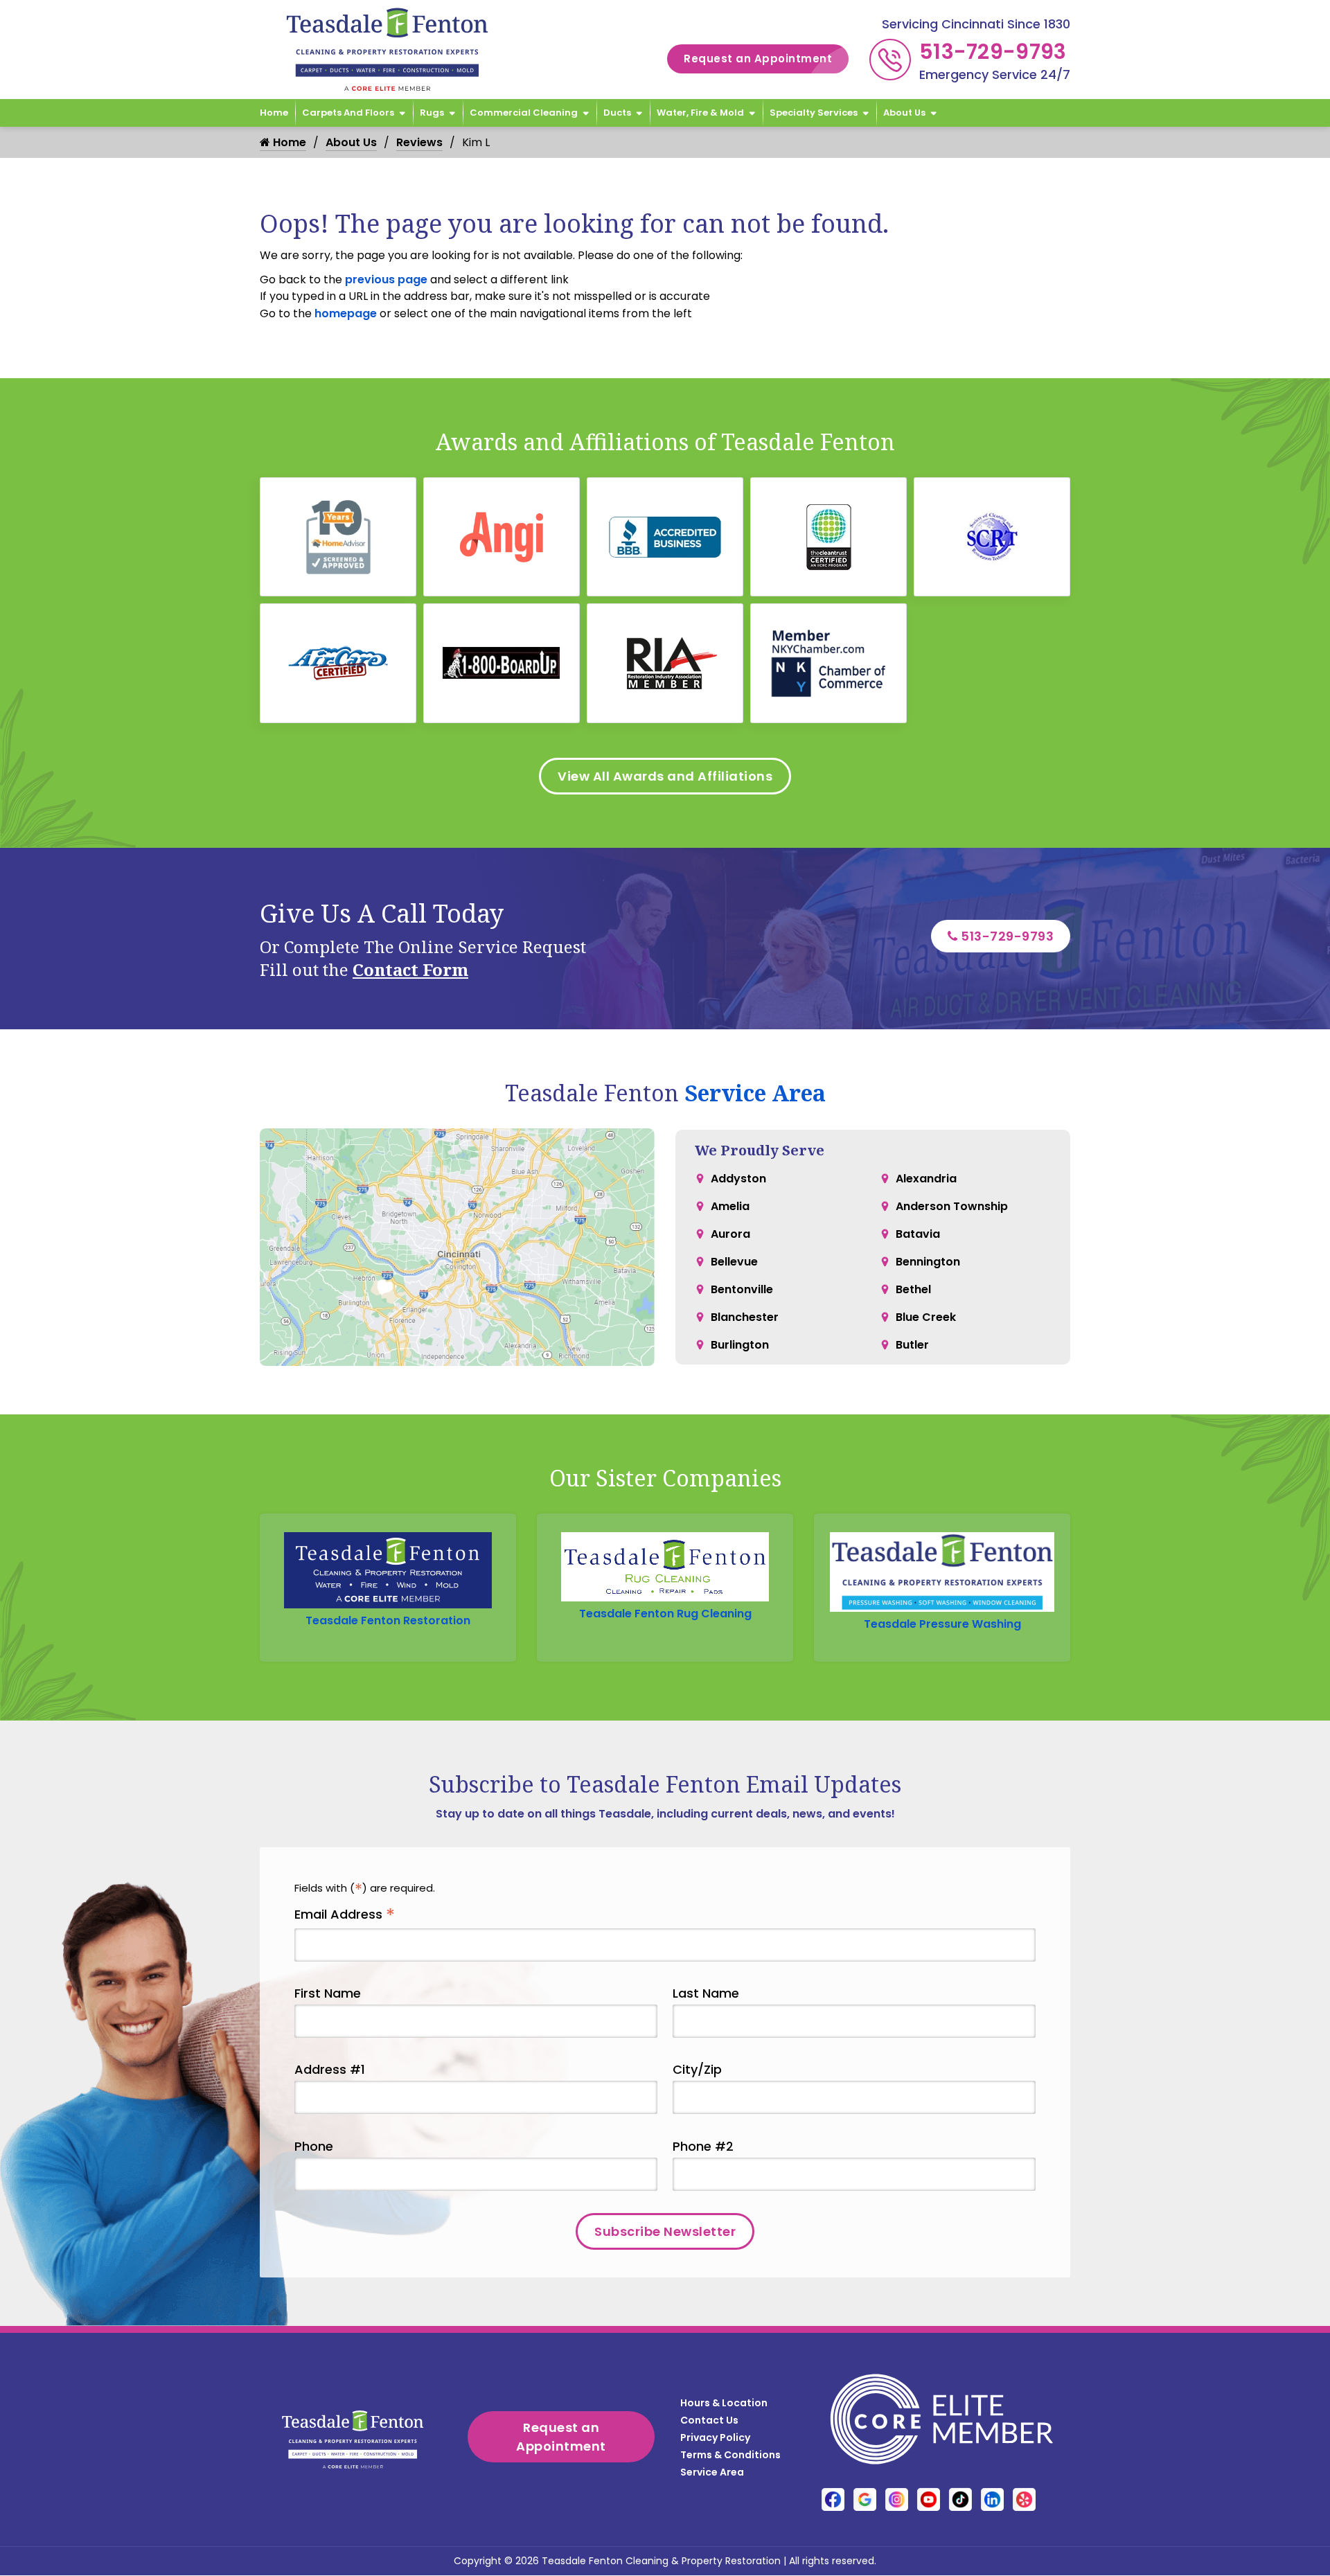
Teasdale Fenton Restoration (388, 1620)
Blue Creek (926, 1317)
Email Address (345, 1915)
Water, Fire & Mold (700, 113)
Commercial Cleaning (524, 113)
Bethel (913, 1289)
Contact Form (410, 969)
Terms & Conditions (730, 2455)
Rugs (432, 113)
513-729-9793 (993, 52)
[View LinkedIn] (992, 2499)
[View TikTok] (960, 2499)
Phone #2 (703, 2146)
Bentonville (742, 1289)
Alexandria (926, 1179)
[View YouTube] (929, 2499)
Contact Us (709, 2420)
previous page (386, 279)
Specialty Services (814, 113)
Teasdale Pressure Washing (942, 1624)
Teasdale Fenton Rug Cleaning (665, 1614)
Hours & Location (724, 2403)
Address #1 (330, 2069)
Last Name (706, 1993)
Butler (912, 1345)
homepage (346, 313)
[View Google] (865, 2499)
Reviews (419, 142)
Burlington (740, 1345)
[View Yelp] (1024, 2499)
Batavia (918, 1234)
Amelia (730, 1206)
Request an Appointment (758, 59)
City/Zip (697, 2069)
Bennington (928, 1262)
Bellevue (734, 1262)
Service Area (755, 1093)
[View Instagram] (897, 2499)
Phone (314, 2146)
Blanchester (745, 1317)
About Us (904, 113)
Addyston (738, 1179)
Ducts (617, 113)
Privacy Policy (715, 2437)
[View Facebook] (833, 2499)
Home (274, 113)
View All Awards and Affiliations (665, 776)
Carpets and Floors (348, 113)
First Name (328, 1993)
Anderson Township (952, 1206)
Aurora (730, 1234)
